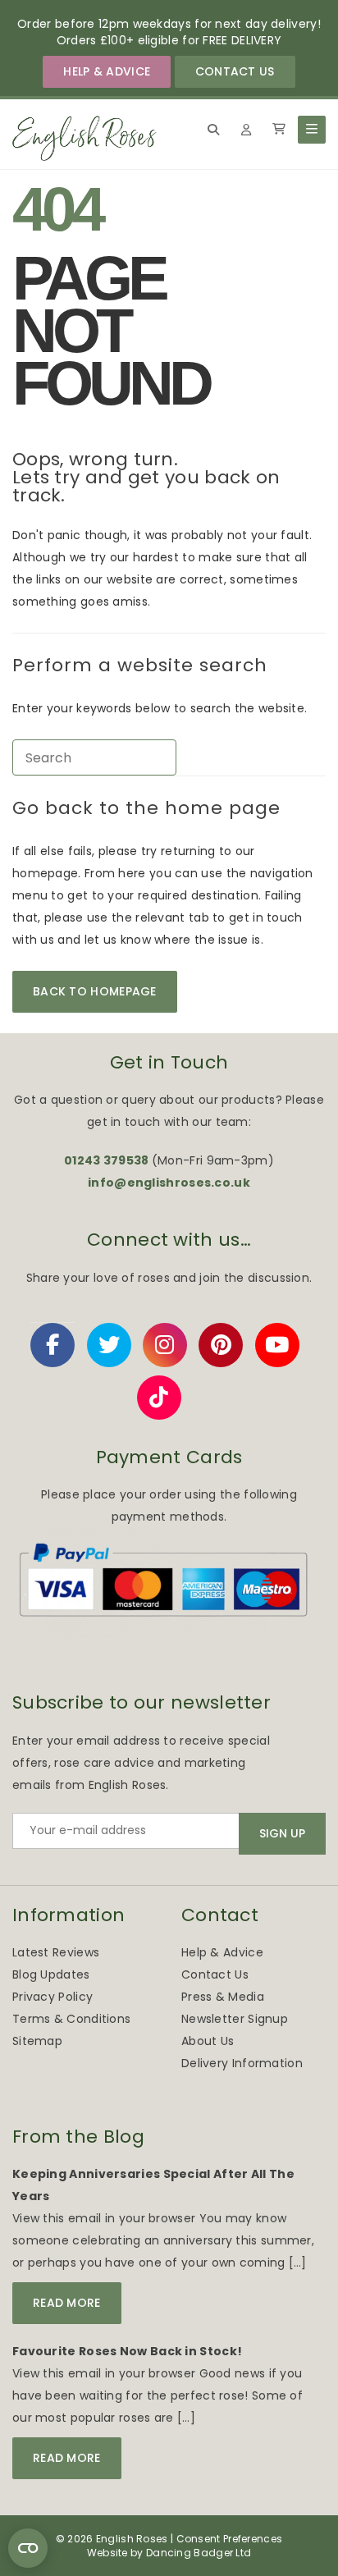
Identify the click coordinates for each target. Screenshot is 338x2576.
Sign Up (282, 1833)
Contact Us (235, 71)
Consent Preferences (230, 2539)
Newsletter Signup (235, 2019)
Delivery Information (242, 2063)
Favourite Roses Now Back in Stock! (127, 2351)
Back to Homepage (95, 991)
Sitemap (37, 2041)
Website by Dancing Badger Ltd (169, 2553)
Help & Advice (107, 71)
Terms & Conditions (71, 2019)
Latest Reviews (56, 1952)
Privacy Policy (53, 1997)
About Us (208, 2041)
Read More (67, 2303)
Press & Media (223, 1997)
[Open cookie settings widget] (28, 2548)
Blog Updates (51, 1974)
